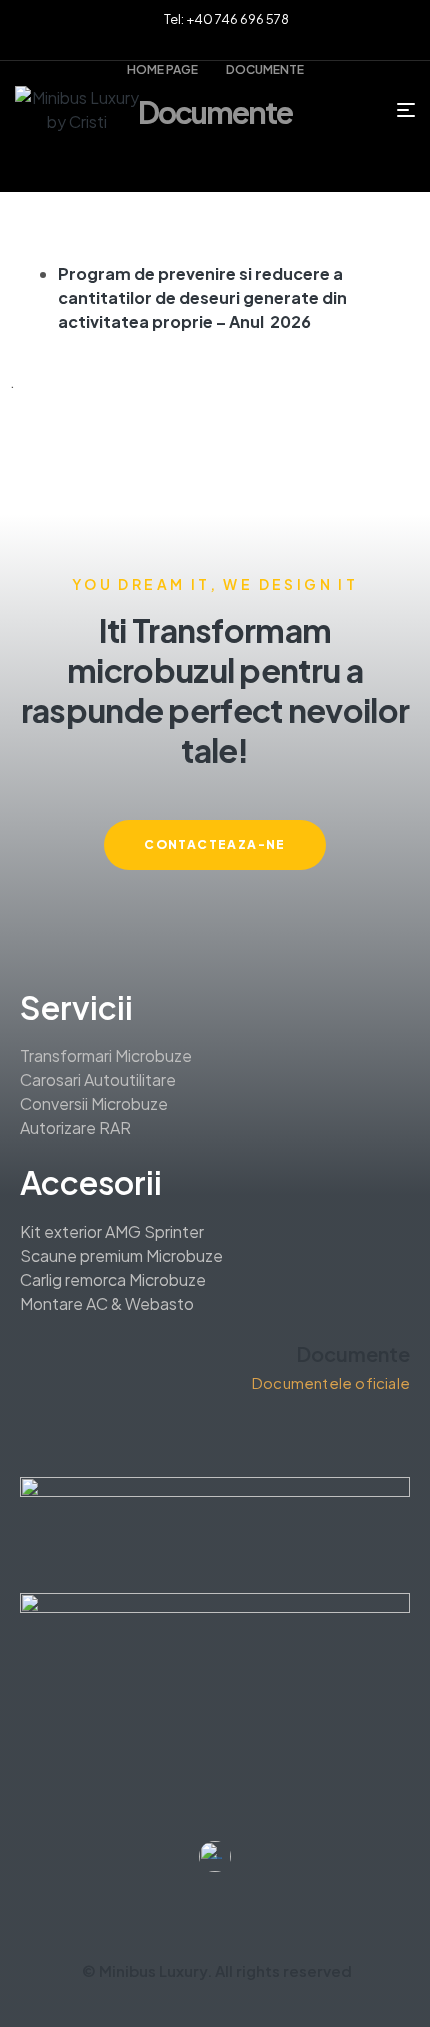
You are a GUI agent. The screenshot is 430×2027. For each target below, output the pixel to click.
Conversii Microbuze (94, 1103)
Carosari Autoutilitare (98, 1079)
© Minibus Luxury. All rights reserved (217, 1970)
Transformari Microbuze (106, 1055)
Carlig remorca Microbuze (113, 1279)
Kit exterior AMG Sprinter (112, 1231)
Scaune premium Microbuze (121, 1255)
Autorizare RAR (75, 1127)
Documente (353, 1353)
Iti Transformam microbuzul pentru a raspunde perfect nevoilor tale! (215, 690)
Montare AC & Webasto (107, 1303)
